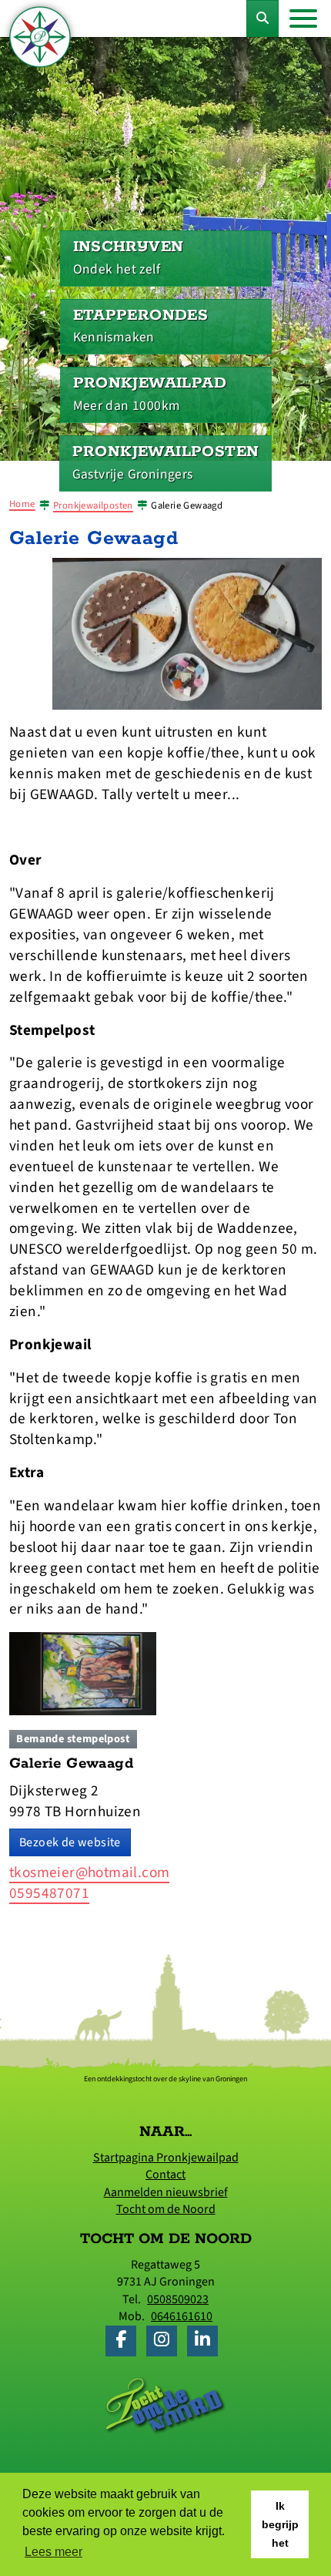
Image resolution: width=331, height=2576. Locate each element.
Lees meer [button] (53, 2552)
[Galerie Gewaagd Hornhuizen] (83, 1673)
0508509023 (178, 2299)
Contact (165, 2175)
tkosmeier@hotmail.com (89, 1872)
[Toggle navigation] (303, 18)
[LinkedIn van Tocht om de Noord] (206, 2342)
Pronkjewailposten (93, 505)
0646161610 (182, 2316)
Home (22, 504)
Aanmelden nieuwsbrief (166, 2192)
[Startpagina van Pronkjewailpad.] (40, 37)
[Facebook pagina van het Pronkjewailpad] (125, 2342)
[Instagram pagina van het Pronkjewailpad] (165, 2342)
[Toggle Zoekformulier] (262, 18)
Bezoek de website (70, 1842)
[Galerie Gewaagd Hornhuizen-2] (187, 633)
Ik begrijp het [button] (280, 2524)
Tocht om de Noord (166, 2209)
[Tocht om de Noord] (165, 2404)
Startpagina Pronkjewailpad (166, 2158)
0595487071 (49, 1893)
